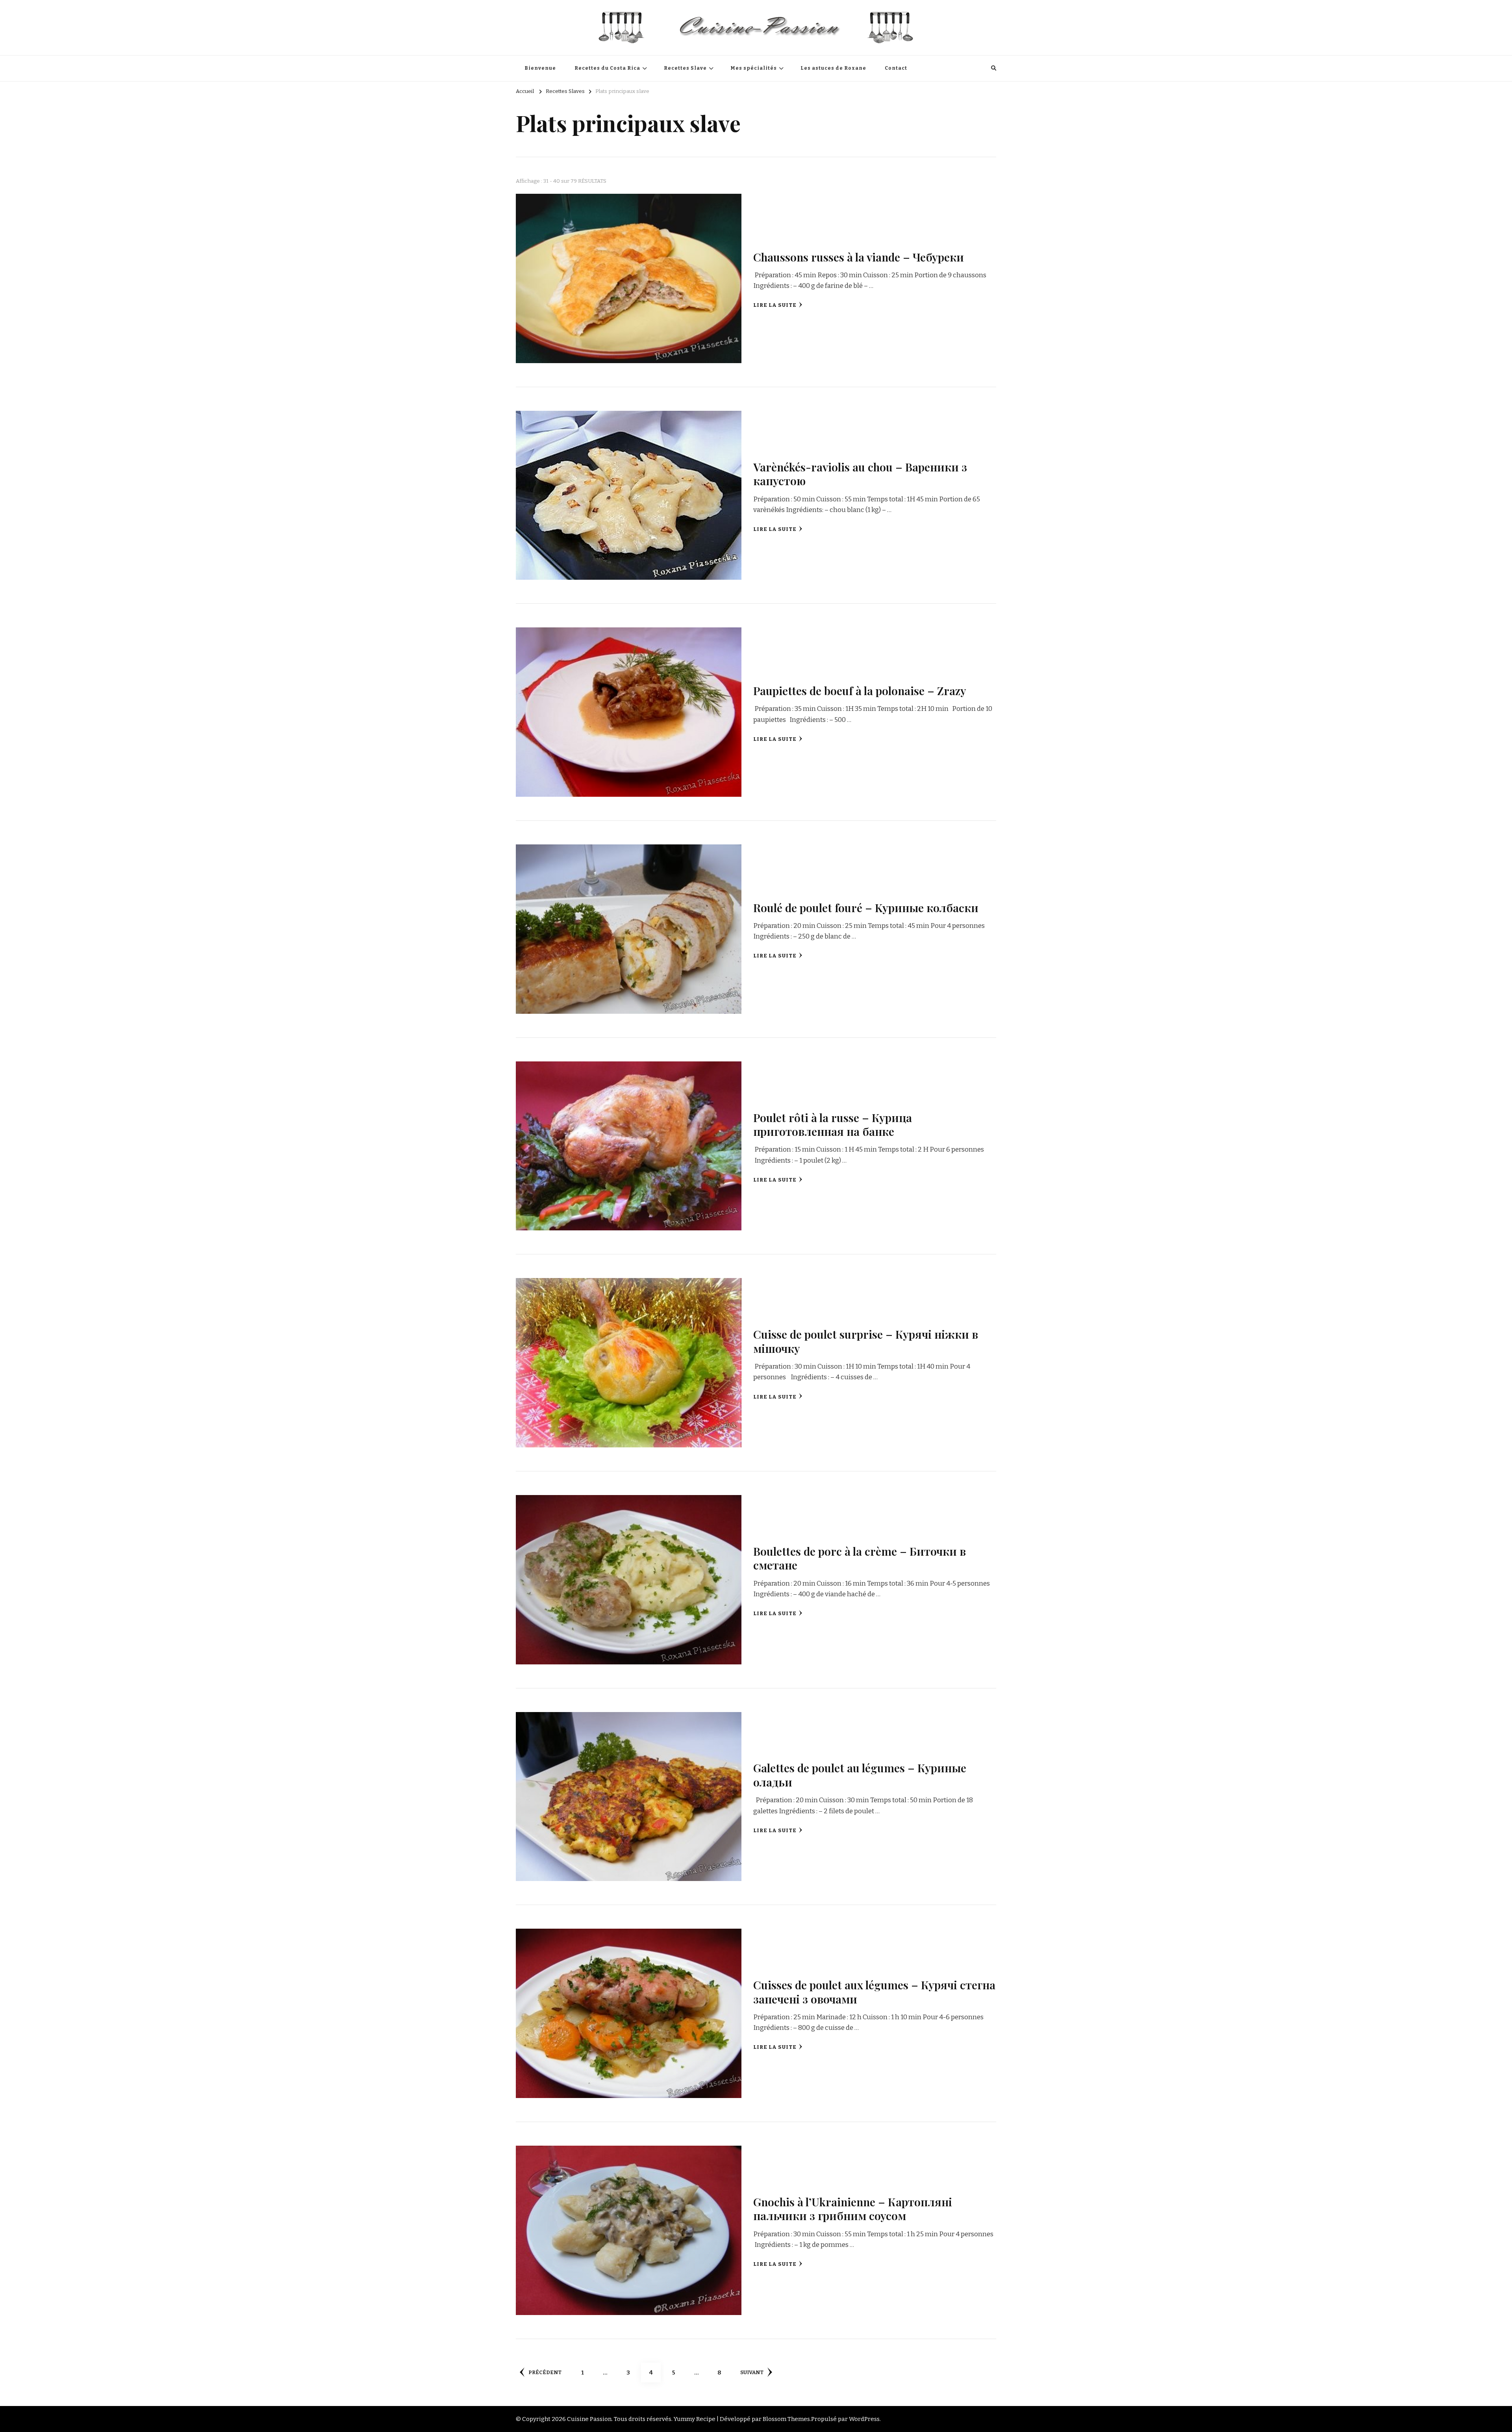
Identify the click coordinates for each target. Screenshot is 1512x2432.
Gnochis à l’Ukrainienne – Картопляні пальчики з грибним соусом (853, 2208)
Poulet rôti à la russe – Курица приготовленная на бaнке (833, 1124)
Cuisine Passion (589, 2419)
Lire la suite (775, 305)
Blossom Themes (786, 2419)
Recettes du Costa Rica (607, 68)
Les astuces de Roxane (833, 68)
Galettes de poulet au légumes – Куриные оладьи (860, 1774)
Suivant (752, 2373)
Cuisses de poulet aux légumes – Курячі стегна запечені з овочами (874, 1991)
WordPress (864, 2419)
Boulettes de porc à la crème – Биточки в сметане (860, 1558)
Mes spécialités (754, 68)
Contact (896, 68)
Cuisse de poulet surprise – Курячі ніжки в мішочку (866, 1341)
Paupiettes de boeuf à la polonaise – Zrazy (860, 690)
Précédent (545, 2373)
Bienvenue (540, 68)
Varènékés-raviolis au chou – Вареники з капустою (860, 474)
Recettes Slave (685, 68)
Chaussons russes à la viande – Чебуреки (859, 257)
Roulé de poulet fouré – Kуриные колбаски (866, 907)
